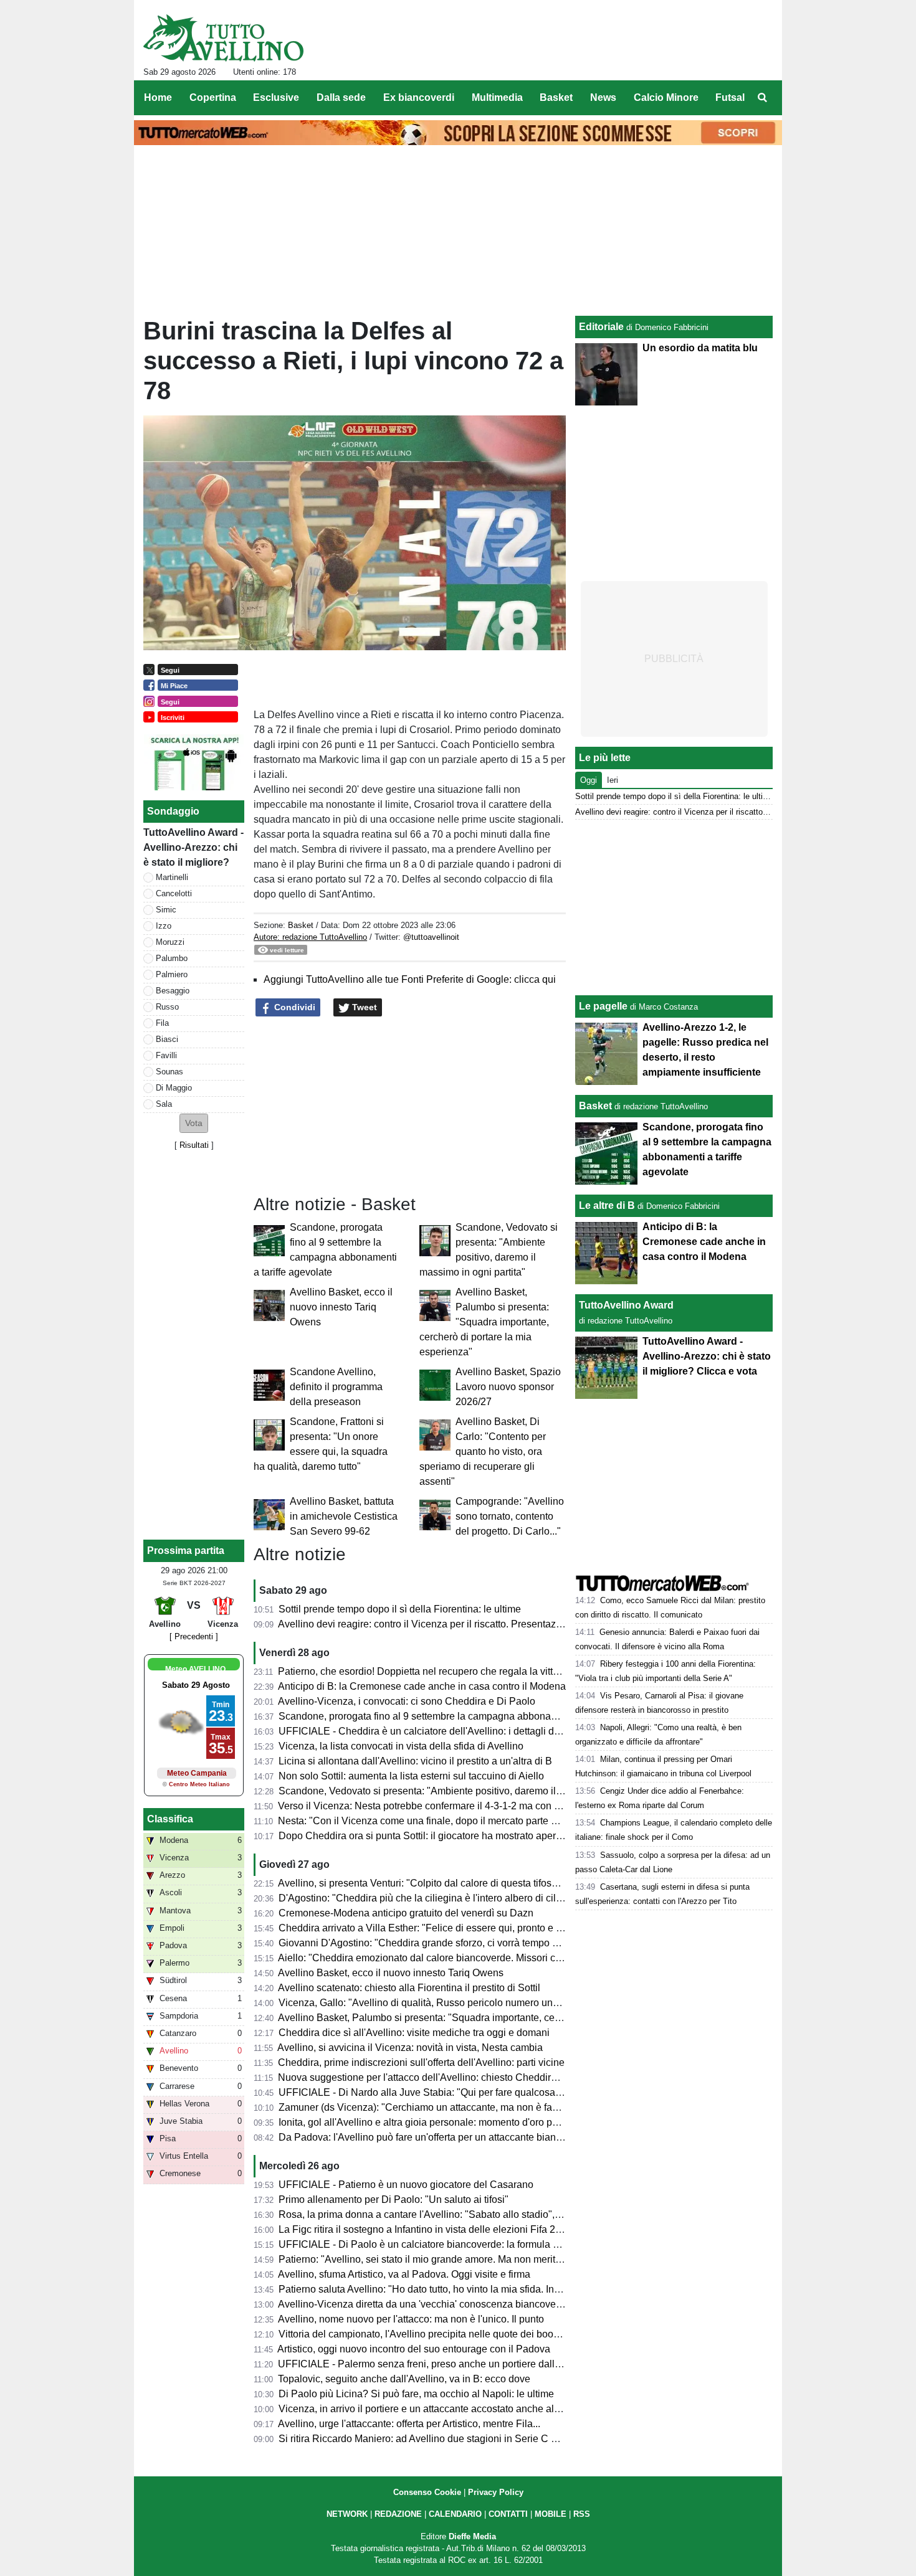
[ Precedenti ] (194, 1636)
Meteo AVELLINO (195, 1669)
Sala (164, 1104)
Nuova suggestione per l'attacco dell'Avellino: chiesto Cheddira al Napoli (438, 2077)
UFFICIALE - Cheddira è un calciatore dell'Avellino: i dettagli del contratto (441, 1731)
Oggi (589, 780)
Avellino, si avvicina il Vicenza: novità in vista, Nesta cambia (410, 2048)
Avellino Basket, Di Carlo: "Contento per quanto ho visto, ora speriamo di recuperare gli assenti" (483, 1451)
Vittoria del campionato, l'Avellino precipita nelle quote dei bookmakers (435, 2334)
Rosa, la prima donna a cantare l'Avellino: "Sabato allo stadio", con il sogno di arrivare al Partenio (493, 2214)
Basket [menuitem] (556, 97)
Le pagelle (603, 1006)
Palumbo (172, 958)
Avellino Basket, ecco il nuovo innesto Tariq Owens (341, 1307)
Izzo (164, 926)
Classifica (170, 1819)
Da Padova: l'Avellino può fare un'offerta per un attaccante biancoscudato (440, 2137)
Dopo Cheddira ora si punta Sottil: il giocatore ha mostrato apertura (426, 1836)
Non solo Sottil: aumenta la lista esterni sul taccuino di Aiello (411, 1776)
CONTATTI (508, 2514)
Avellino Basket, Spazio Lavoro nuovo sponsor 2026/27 (508, 1387)
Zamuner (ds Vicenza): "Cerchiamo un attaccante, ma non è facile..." (429, 2107)
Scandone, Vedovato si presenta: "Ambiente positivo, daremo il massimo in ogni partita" (471, 1791)
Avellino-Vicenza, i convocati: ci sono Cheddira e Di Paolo (407, 1701)
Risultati (194, 1145)
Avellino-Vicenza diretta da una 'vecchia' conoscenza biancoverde (424, 2304)
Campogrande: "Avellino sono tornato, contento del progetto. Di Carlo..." (510, 1516)
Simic (166, 910)
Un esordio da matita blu (700, 348)
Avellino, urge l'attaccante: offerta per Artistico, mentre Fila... (409, 2424)
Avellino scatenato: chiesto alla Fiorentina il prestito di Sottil (409, 1988)
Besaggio (173, 991)
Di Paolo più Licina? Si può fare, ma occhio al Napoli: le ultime (416, 2394)
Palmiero (172, 974)
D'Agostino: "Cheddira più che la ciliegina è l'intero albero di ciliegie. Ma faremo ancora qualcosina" (498, 1898)
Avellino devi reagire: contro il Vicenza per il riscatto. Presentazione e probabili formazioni (475, 1624)
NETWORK (347, 2514)
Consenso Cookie (427, 2492)
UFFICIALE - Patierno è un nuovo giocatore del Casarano (406, 2185)
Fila (162, 1023)
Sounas (169, 1072)
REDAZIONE (398, 2514)
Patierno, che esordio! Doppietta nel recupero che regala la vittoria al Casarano (452, 1671)
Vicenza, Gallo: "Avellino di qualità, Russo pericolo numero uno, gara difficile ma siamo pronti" (486, 2003)
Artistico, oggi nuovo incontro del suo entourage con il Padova (414, 2349)
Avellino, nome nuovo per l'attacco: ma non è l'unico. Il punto (411, 2319)
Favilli (166, 1055)
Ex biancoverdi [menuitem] (419, 97)
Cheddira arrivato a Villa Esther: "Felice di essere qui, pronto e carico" (432, 1928)
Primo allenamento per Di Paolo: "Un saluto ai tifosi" (394, 2200)
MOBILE (551, 2514)
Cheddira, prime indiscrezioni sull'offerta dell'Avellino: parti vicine (421, 2062)
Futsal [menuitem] (730, 97)
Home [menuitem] (158, 97)
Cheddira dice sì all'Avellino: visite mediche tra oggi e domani (414, 2033)
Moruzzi (170, 942)
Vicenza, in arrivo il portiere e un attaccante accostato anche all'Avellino (437, 2409)
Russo (167, 1007)
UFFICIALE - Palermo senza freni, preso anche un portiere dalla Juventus (440, 2364)
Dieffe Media (472, 2536)
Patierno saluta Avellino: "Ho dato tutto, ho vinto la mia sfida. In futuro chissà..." (451, 2289)
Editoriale (601, 327)
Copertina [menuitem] (213, 97)
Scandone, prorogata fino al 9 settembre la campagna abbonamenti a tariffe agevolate (467, 1716)
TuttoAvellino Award (626, 1305)
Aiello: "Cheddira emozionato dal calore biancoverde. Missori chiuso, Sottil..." (448, 1958)
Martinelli (172, 877)
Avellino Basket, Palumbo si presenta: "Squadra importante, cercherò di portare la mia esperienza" (484, 1322)
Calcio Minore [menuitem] (666, 97)
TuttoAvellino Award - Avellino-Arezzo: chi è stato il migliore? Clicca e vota (707, 1356)
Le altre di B (607, 1205)
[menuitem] (762, 98)
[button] (194, 1123)
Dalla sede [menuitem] (341, 97)
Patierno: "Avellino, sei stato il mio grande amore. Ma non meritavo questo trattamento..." (473, 2259)
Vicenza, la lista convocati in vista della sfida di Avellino (401, 1746)
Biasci (167, 1039)
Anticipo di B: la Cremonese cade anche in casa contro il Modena (422, 1686)
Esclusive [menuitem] (276, 97)
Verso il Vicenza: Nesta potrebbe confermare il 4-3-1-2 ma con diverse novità (447, 1806)
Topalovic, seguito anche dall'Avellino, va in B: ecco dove (404, 2379)
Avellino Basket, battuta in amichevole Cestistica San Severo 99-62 (344, 1516)
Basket (301, 925)
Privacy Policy (496, 2492)
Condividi (293, 1007)
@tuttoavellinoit (431, 937)
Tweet (363, 1007)
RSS (582, 2514)
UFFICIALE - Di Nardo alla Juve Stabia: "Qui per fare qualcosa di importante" (449, 2092)
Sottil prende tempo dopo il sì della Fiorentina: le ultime (400, 1609)
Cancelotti (174, 893)
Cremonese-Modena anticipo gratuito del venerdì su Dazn (406, 1913)
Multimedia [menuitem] (497, 97)
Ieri (613, 780)
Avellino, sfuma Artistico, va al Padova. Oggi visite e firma (404, 2274)
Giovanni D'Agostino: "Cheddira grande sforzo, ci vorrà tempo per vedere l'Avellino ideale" (477, 1943)
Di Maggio (174, 1088)
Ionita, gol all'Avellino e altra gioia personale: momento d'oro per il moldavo (444, 2122)
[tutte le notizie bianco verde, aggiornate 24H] (223, 38)
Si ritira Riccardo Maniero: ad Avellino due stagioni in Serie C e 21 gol (432, 2439)
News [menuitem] (603, 97)
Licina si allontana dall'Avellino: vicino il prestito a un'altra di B (415, 1761)
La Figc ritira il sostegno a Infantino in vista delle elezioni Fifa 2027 (425, 2229)
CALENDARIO (455, 2514)
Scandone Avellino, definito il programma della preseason (336, 1387)
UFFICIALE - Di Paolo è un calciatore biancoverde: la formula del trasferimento (452, 2244)
